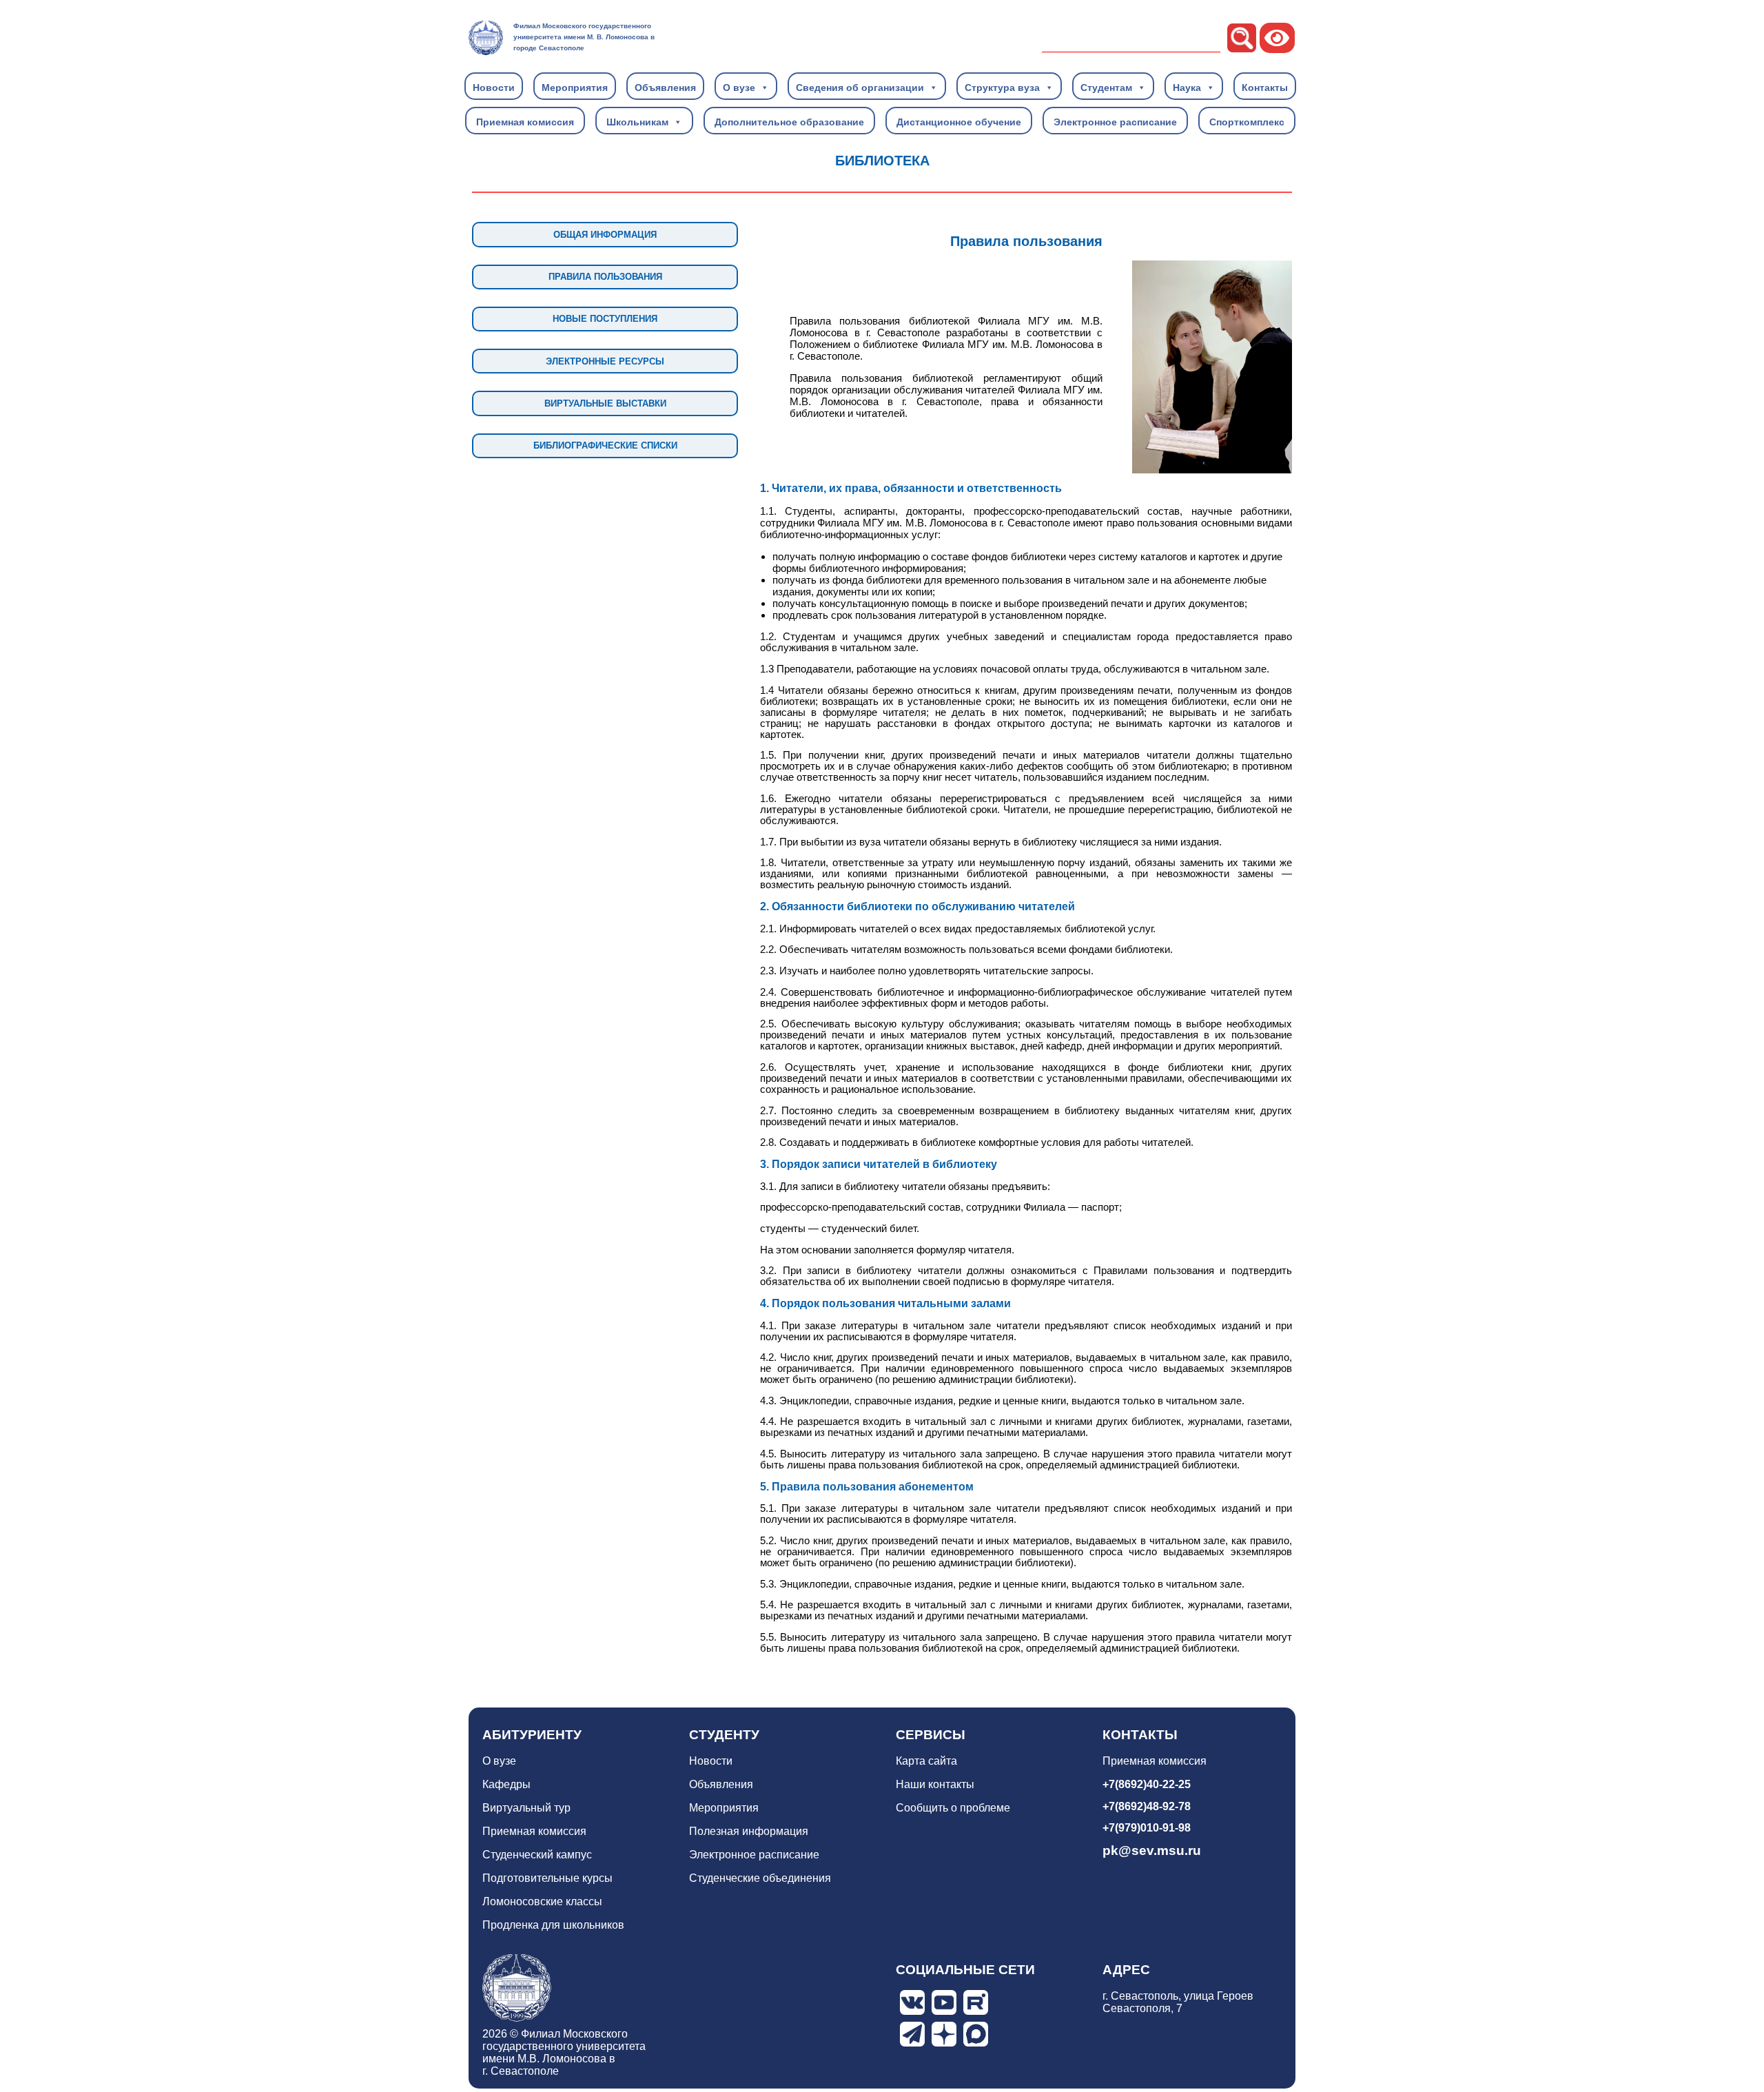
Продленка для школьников (553, 1925)
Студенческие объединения (760, 1878)
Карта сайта (926, 1761)
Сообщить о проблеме (953, 1808)
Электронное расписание (1115, 122)
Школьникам (637, 122)
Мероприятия (575, 88)
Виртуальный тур (526, 1808)
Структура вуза (1002, 88)
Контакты (1265, 88)
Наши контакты (935, 1784)
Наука (1187, 88)
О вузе (739, 88)
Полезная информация (749, 1831)
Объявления (665, 88)
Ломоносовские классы (542, 1901)
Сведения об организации (860, 88)
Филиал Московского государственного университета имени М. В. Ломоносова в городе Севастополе (584, 37)
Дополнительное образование (789, 122)
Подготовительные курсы (547, 1878)
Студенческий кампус (537, 1855)
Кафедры (506, 1784)
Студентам (1106, 88)
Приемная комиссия (525, 122)
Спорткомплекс (1247, 122)
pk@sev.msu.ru (1152, 1850)
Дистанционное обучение (959, 122)
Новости (494, 88)
